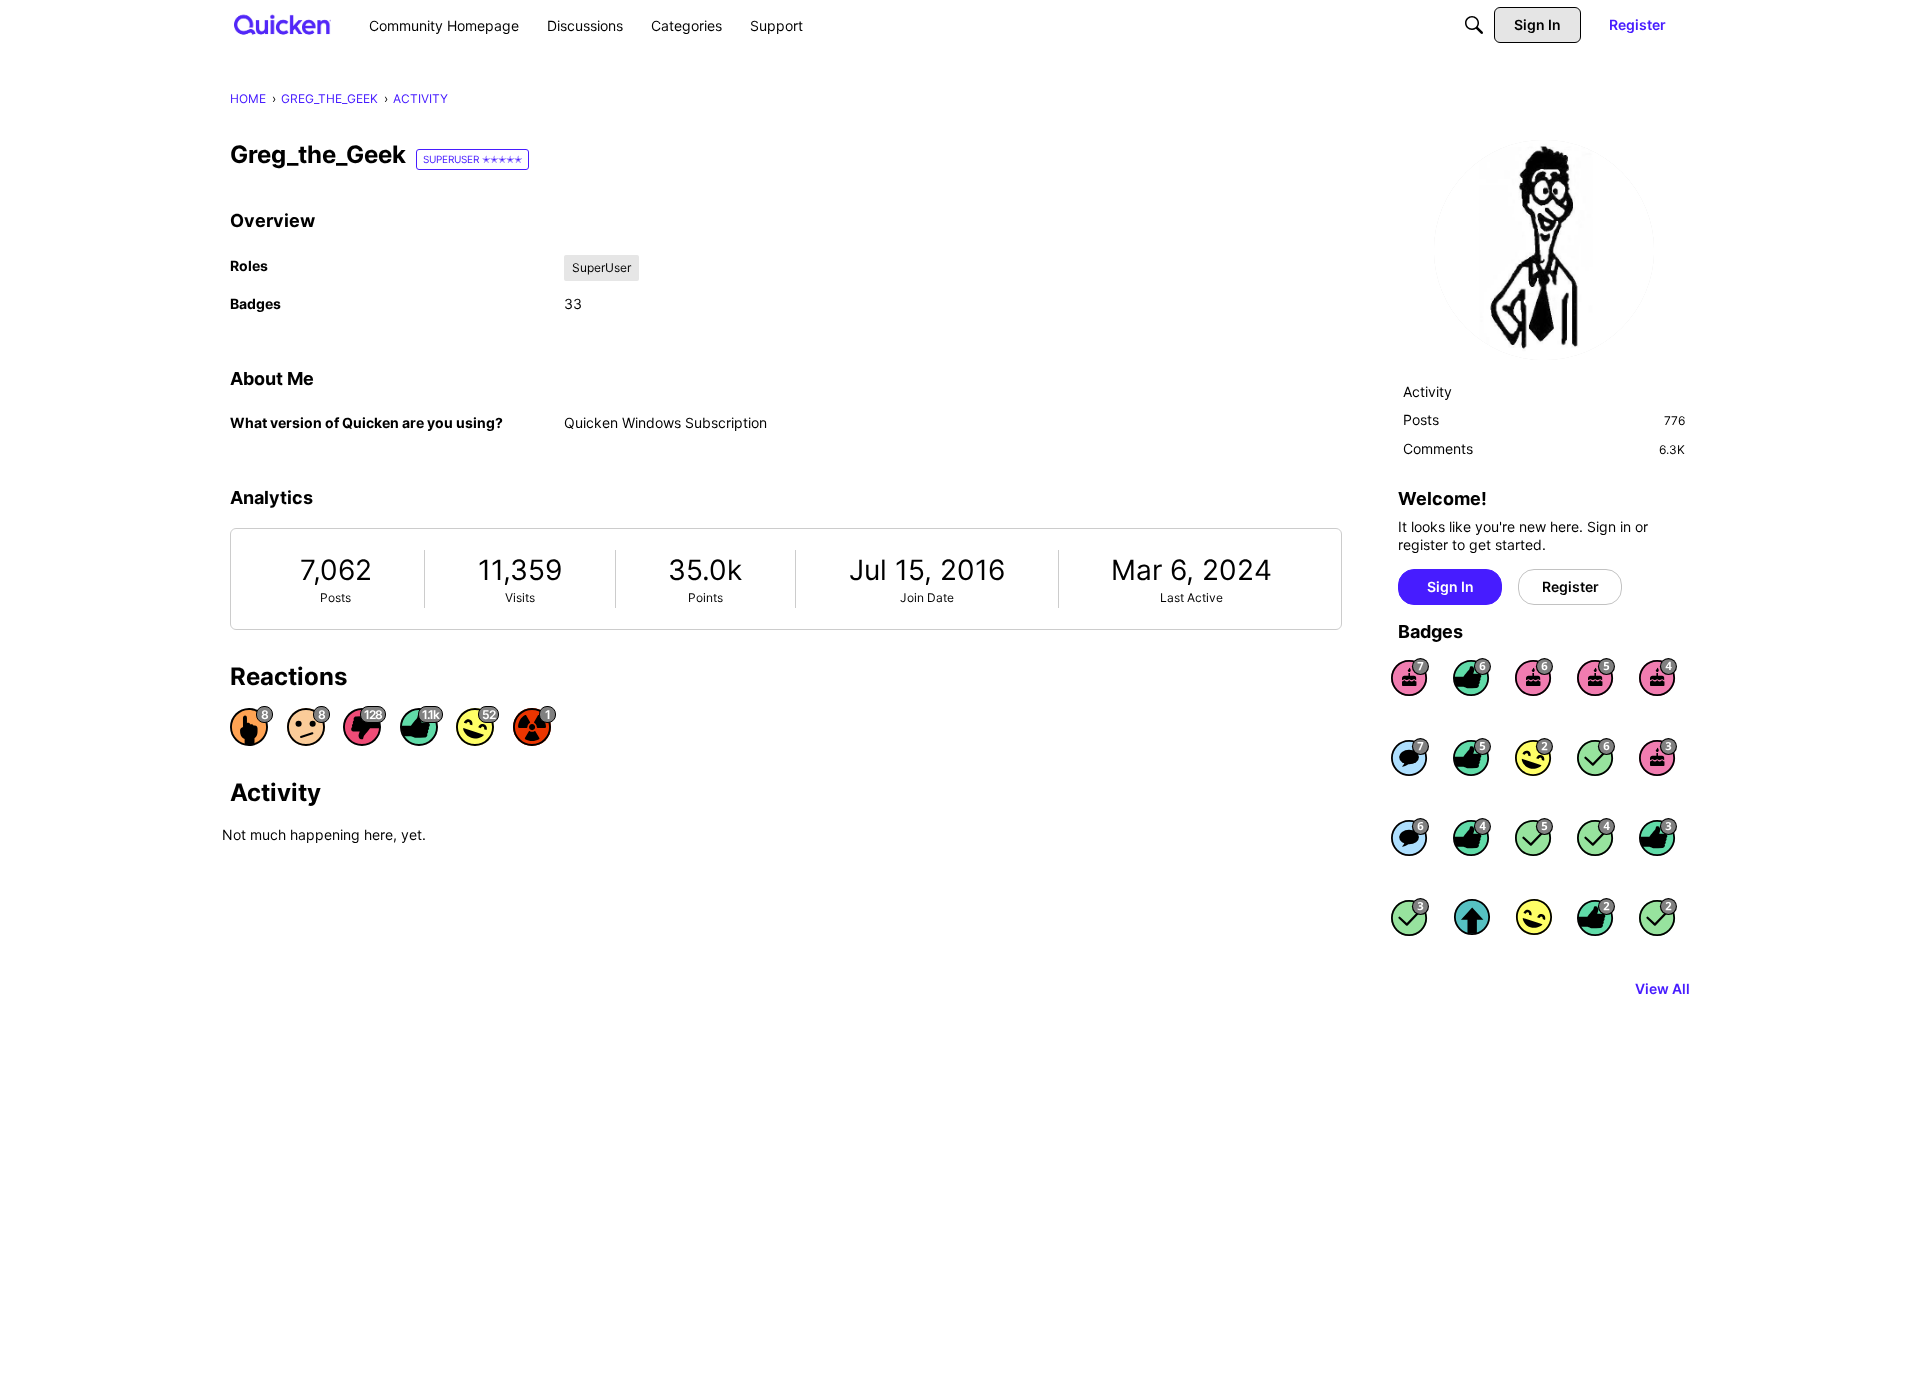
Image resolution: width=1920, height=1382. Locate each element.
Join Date (927, 597)
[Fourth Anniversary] (1658, 677)
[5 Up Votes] (1472, 917)
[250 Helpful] (1472, 837)
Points (705, 597)
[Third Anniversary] (1658, 757)
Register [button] (1570, 586)
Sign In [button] (1450, 586)
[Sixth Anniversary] (1534, 677)
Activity (1427, 391)
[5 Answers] (1658, 917)
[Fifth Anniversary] (1596, 677)
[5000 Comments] (1410, 757)
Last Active (1191, 597)
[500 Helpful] (1472, 757)
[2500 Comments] (1410, 837)
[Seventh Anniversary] (1410, 677)
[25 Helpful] (1596, 917)
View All (1662, 988)
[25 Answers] (1410, 917)
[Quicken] (282, 24)
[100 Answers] (1534, 837)
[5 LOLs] (1534, 917)
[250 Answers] (1596, 757)
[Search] (1474, 25)
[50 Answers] (1596, 837)
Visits (520, 597)
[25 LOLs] (1534, 757)
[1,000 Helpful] (1472, 677)
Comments (1544, 448)
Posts (335, 597)
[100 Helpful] (1658, 837)
